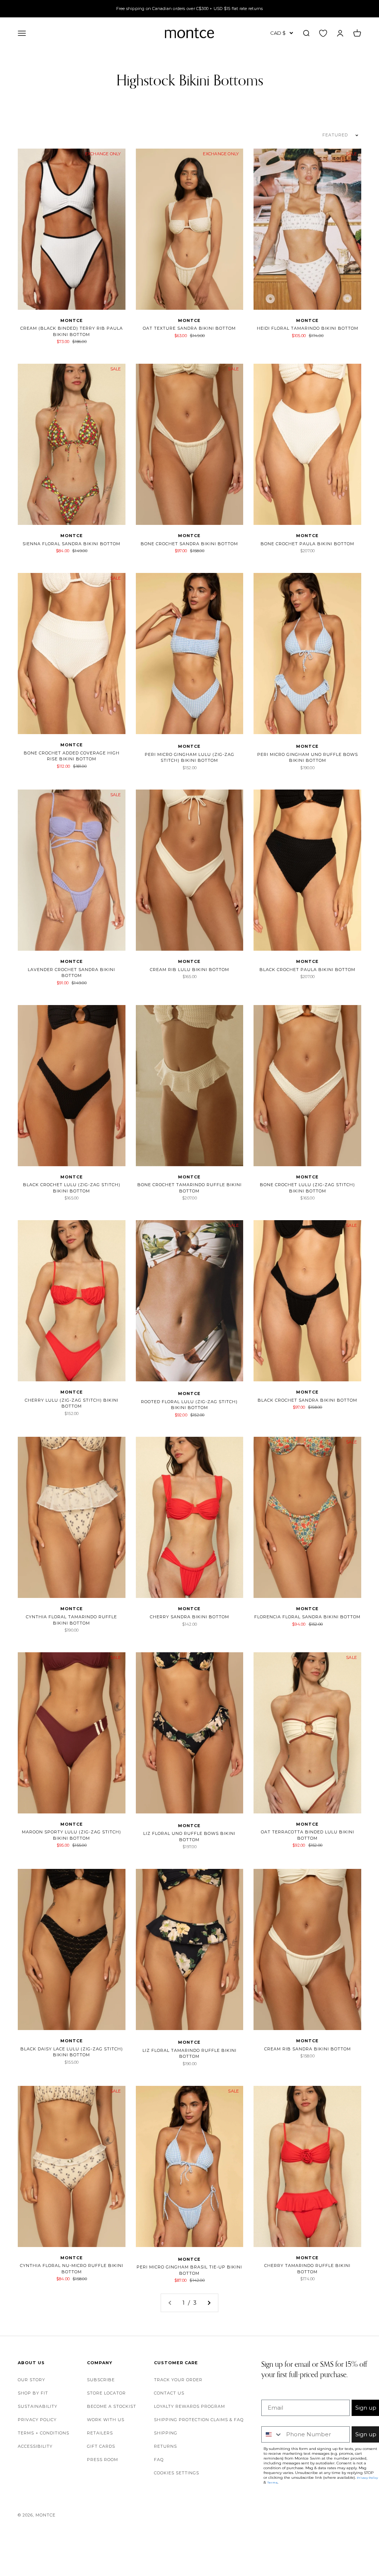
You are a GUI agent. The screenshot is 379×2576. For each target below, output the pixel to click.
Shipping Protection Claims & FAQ (199, 2420)
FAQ (159, 2460)
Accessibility (35, 2446)
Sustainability (38, 2406)
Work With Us (106, 2420)
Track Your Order (178, 2380)
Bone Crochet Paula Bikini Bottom (307, 544)
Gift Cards (101, 2446)
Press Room (103, 2460)
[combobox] (272, 2434)
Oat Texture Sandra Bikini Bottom (189, 328)
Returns (165, 2446)
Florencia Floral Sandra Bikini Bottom (307, 1617)
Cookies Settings (177, 2473)
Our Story (31, 2380)
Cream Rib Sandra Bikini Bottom (308, 2049)
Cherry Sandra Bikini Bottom (189, 1617)
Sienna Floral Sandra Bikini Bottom (71, 544)
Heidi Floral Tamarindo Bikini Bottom (308, 328)
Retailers (100, 2433)
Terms (272, 2482)
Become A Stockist (112, 2406)
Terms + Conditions (43, 2433)
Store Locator (106, 2393)
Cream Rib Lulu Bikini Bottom (189, 970)
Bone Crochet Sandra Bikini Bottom (189, 544)
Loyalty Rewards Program (189, 2406)
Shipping (166, 2433)
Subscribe (101, 2380)
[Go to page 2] (209, 2303)
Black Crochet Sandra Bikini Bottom (307, 1400)
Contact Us (169, 2393)
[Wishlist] (323, 33)
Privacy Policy (37, 2420)
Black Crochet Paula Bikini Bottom (307, 970)
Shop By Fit (33, 2393)
